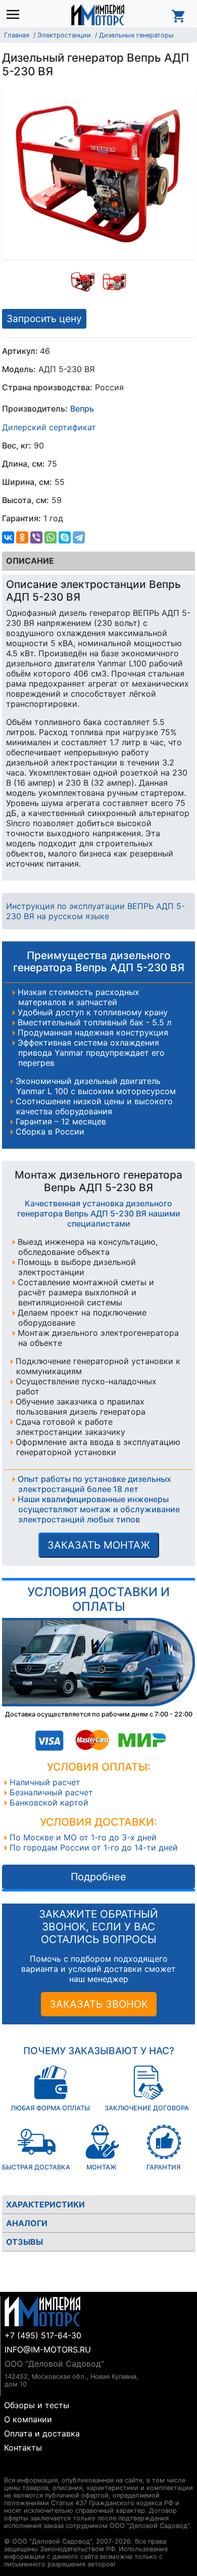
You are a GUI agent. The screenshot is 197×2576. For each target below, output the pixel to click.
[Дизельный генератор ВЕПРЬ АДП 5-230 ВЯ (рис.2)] (115, 282)
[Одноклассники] (22, 537)
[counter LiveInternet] (12, 2468)
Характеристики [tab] (45, 2204)
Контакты (23, 2448)
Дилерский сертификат (49, 427)
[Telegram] (79, 537)
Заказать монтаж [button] (99, 1545)
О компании (28, 2419)
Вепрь (82, 409)
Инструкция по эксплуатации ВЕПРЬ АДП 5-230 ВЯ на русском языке (95, 911)
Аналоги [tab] (27, 2223)
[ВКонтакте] (8, 537)
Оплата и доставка (42, 2433)
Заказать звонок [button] (99, 2004)
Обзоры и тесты (37, 2405)
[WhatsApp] (51, 537)
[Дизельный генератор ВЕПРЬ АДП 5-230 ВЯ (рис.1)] (83, 282)
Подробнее (98, 1877)
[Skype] (65, 537)
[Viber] (36, 537)
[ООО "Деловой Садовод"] (98, 15)
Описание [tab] (30, 561)
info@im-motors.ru (48, 2349)
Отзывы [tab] (24, 2242)
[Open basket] (179, 15)
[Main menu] (15, 15)
